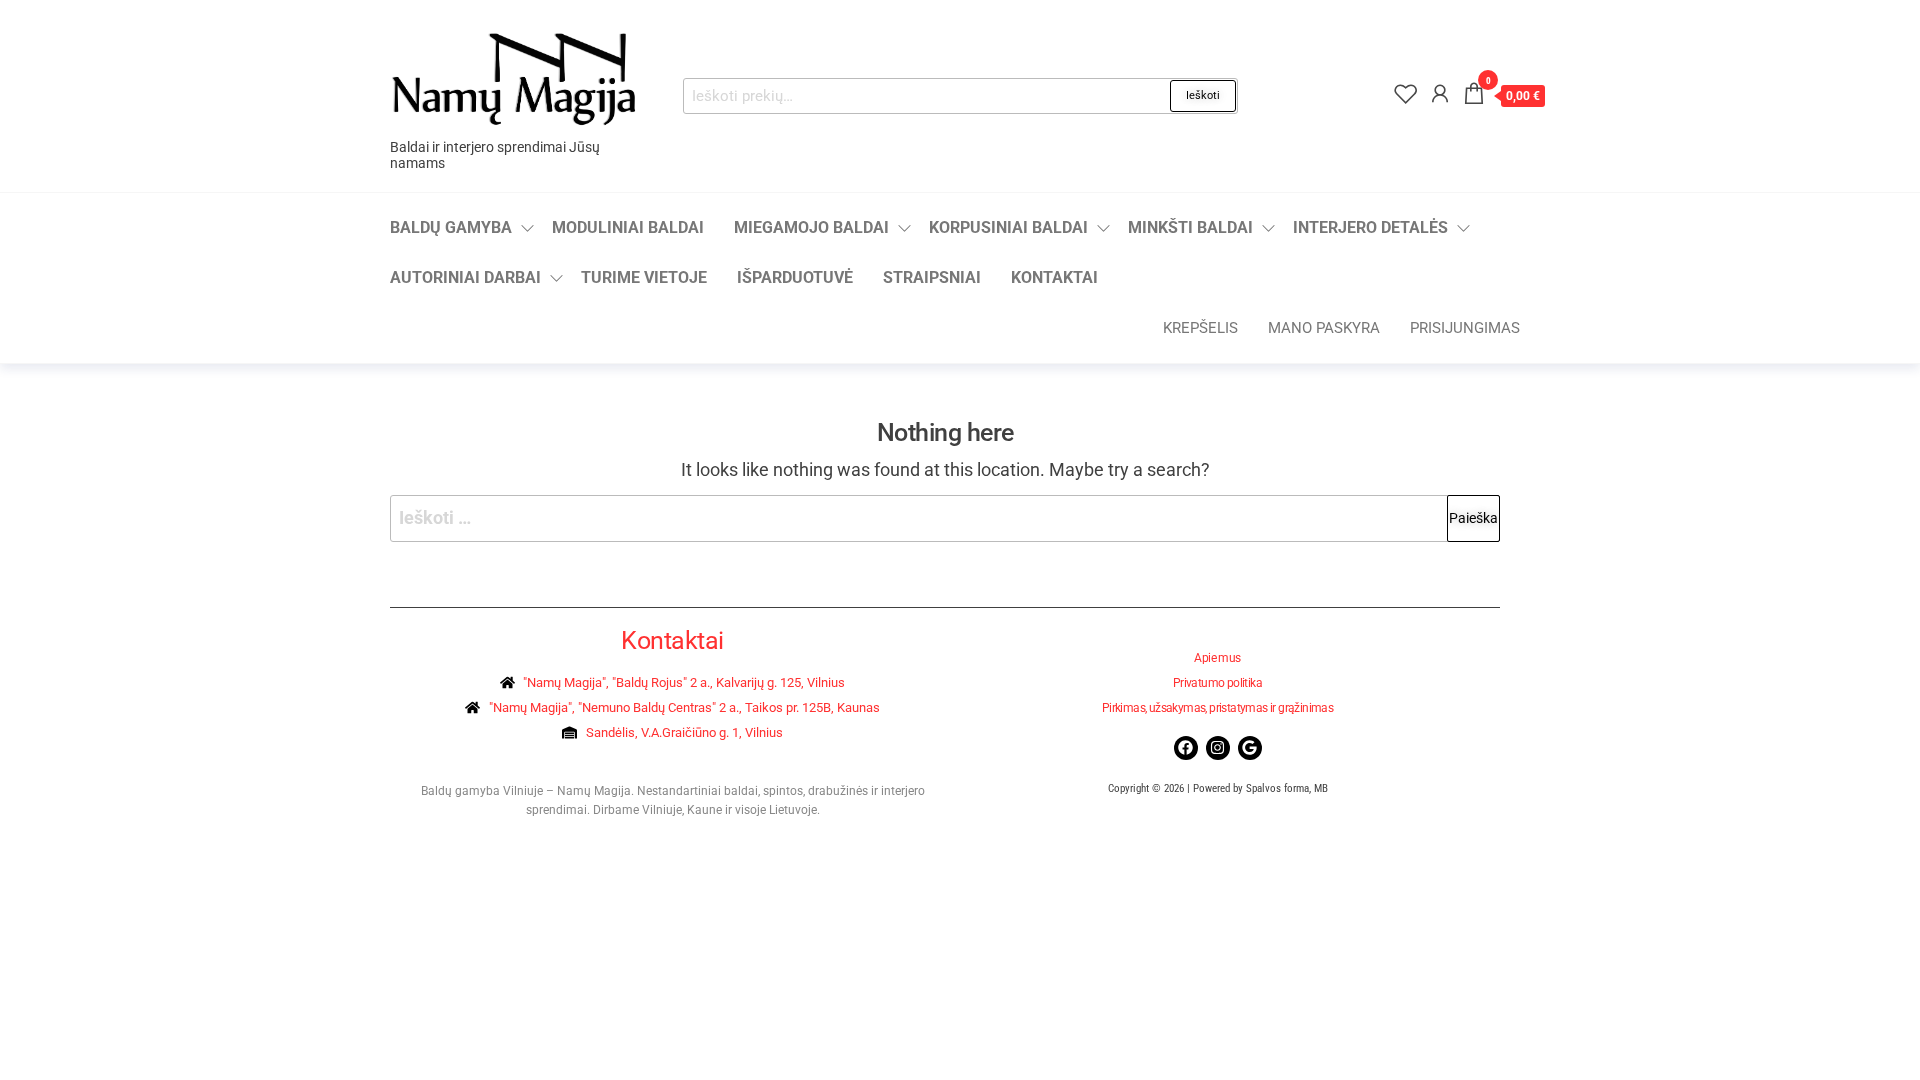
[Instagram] (1218, 748)
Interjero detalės (1370, 227)
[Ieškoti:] (945, 518)
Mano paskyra (1324, 328)
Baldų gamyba (451, 227)
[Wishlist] (1406, 94)
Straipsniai (932, 277)
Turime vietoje (644, 277)
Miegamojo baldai (811, 227)
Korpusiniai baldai (1008, 227)
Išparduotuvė (795, 277)
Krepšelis (1200, 328)
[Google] (1250, 748)
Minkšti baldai (1190, 227)
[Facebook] (1186, 748)
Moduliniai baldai (628, 227)
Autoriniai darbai (465, 277)
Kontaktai (1054, 277)
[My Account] (1440, 94)
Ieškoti (1203, 95)
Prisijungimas (1465, 328)
